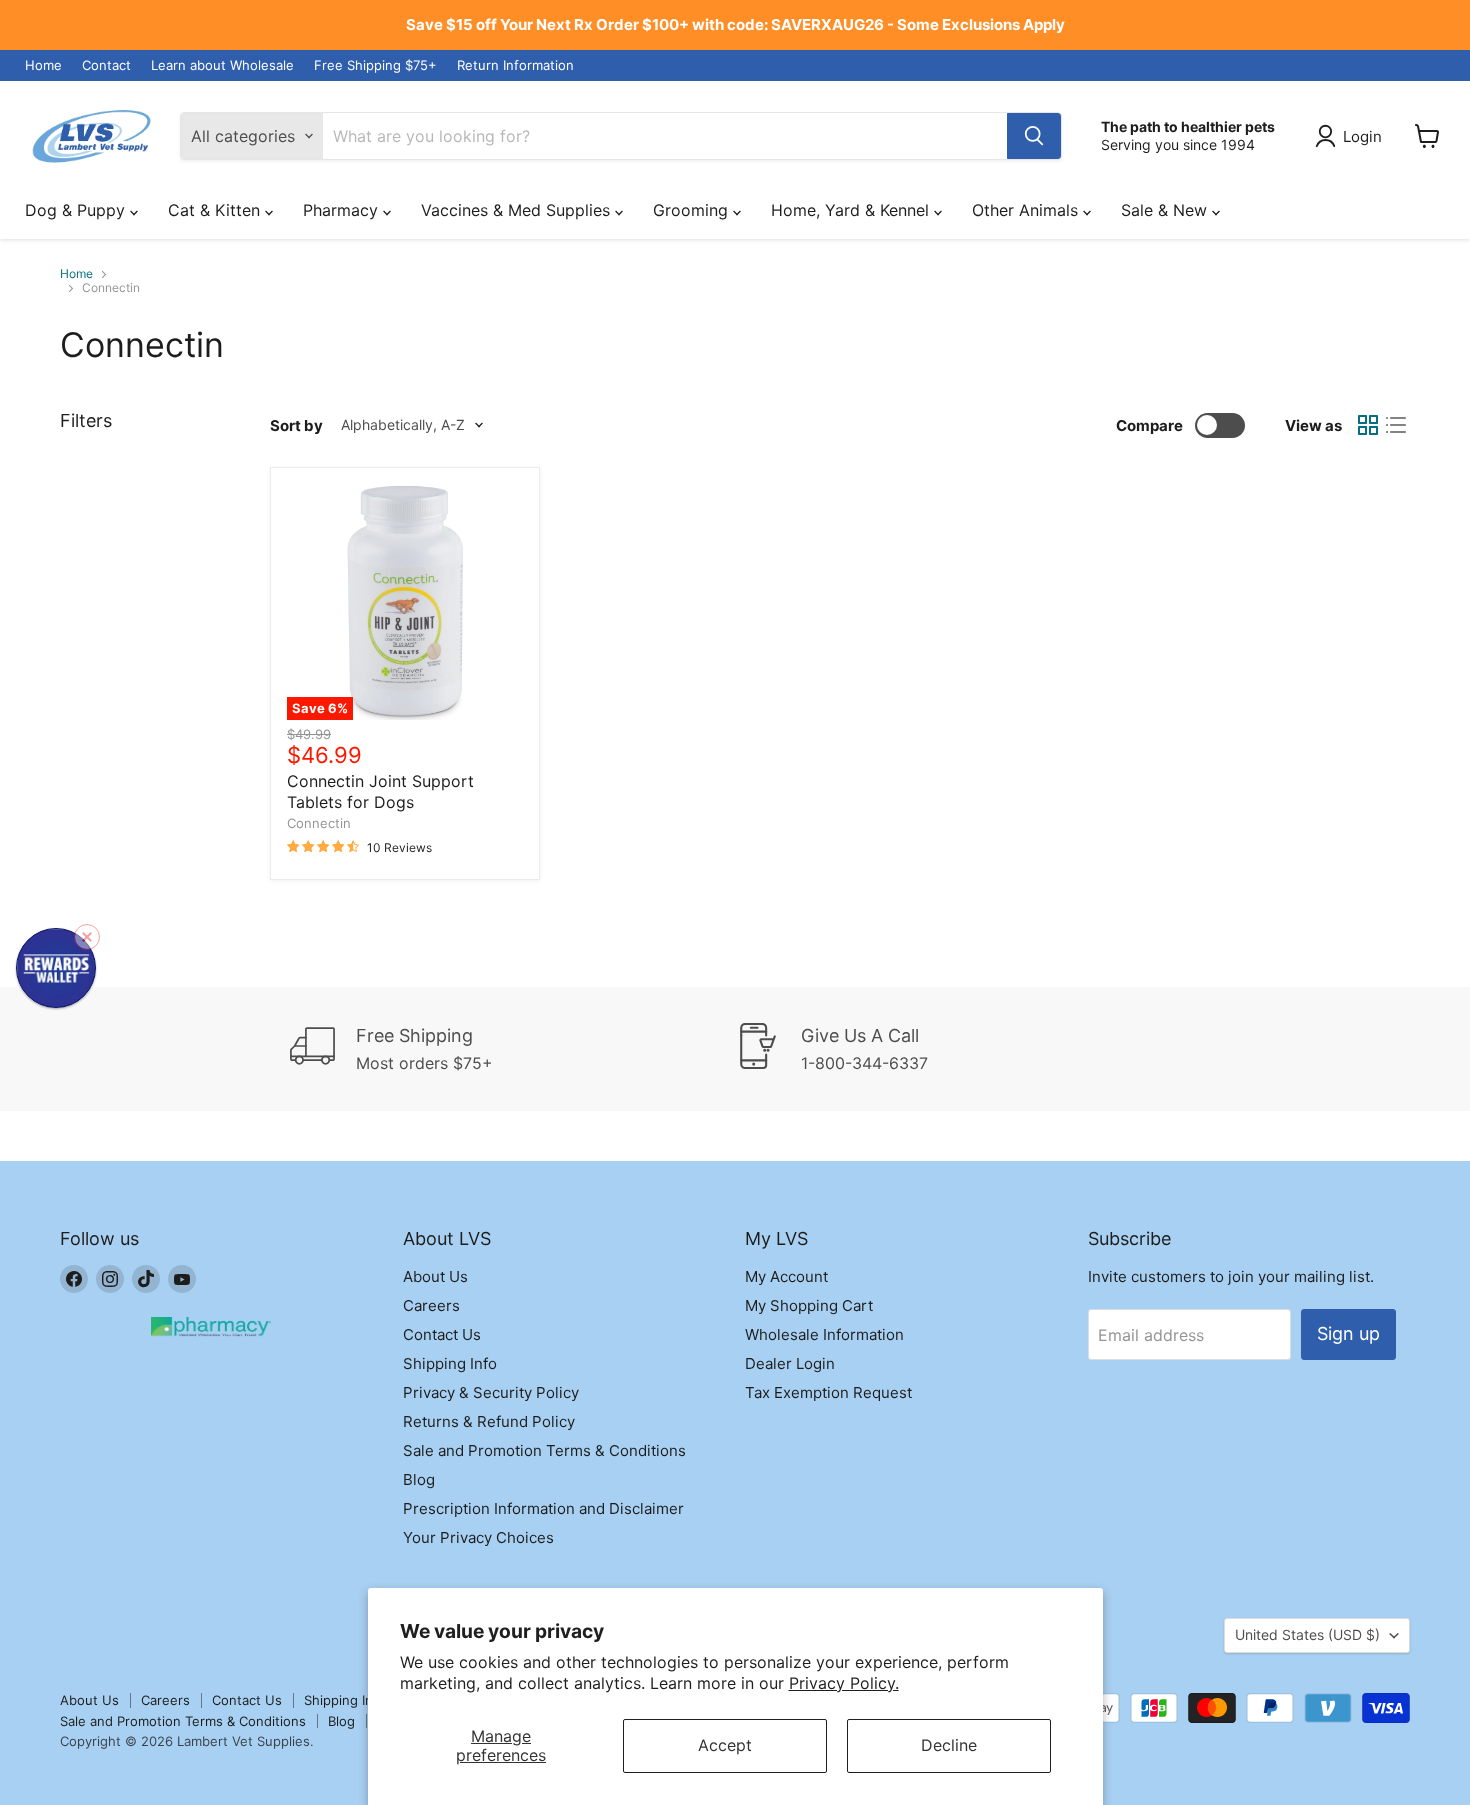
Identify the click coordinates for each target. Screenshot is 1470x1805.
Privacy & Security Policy (491, 1392)
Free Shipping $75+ (375, 65)
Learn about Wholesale (222, 65)
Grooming (693, 210)
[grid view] (1368, 425)
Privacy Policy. (844, 1683)
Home (43, 65)
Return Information (515, 65)
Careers (431, 1305)
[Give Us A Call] (958, 1049)
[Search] (1034, 136)
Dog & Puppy (77, 210)
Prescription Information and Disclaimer (543, 1508)
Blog (419, 1479)
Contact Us (442, 1334)
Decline (949, 1745)
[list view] (1396, 425)
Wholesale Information (824, 1334)
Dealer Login (790, 1363)
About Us (435, 1276)
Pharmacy (343, 210)
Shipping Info (450, 1363)
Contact (106, 65)
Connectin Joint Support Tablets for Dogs (380, 791)
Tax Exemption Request (828, 1392)
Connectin (319, 823)
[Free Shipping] (513, 1049)
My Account (786, 1276)
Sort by (296, 425)
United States (1307, 1634)
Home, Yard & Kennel (852, 210)
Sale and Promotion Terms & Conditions (544, 1450)
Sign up (1348, 1333)
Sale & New (1166, 210)
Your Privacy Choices (478, 1537)
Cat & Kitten (216, 210)
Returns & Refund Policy (489, 1421)
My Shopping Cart (809, 1305)
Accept (725, 1745)
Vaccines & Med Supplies (518, 210)
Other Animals (1027, 210)
